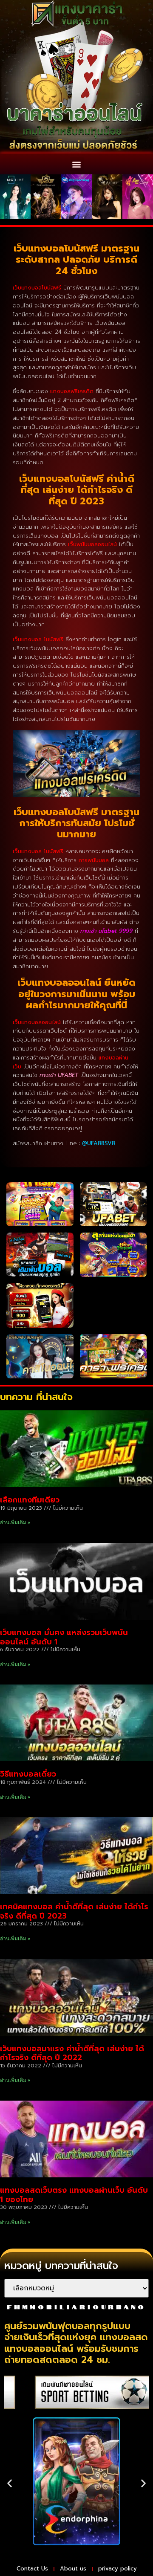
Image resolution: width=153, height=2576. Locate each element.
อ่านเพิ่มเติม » (15, 1522)
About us (73, 2569)
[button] (77, 164)
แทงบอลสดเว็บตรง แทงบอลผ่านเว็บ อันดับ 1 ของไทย (74, 2195)
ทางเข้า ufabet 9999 (106, 931)
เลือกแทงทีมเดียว (30, 1500)
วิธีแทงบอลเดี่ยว (28, 1774)
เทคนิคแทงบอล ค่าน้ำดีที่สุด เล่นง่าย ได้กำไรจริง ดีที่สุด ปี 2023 (74, 1911)
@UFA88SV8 (99, 1143)
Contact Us (32, 2569)
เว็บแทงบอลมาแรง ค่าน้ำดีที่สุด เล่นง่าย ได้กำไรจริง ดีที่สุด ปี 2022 (72, 2053)
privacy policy (118, 2569)
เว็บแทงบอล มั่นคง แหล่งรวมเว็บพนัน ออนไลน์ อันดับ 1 (64, 1637)
